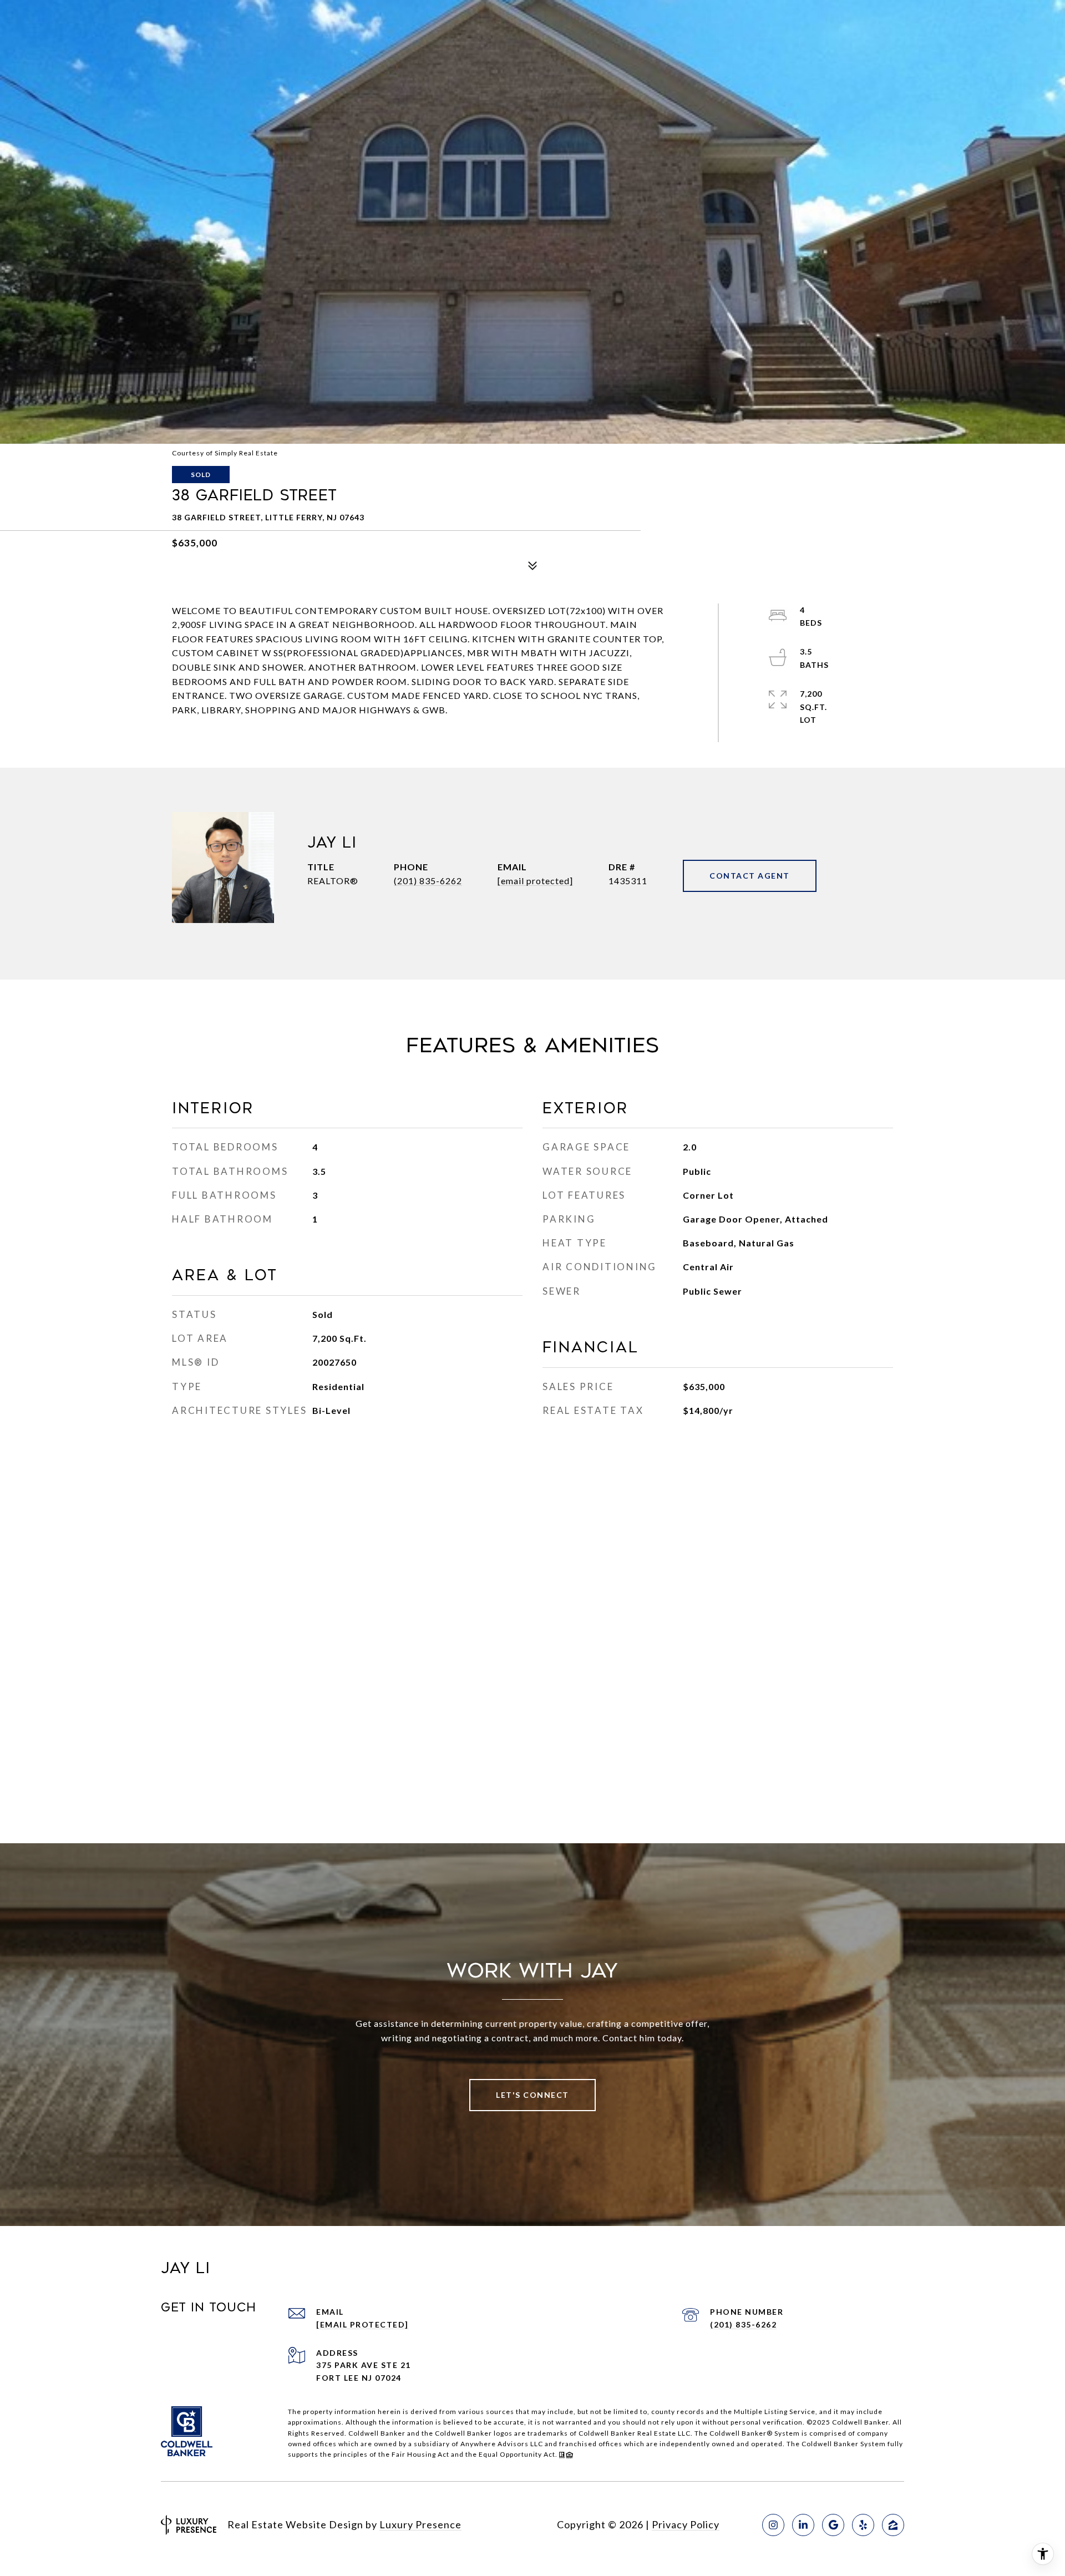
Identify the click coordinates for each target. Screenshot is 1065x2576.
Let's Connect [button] (532, 2095)
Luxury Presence (420, 2524)
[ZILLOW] (893, 2525)
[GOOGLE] (833, 2525)
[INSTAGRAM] (773, 2525)
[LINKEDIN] (803, 2525)
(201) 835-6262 (428, 881)
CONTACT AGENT (750, 876)
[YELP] (863, 2525)
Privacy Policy (686, 2524)
